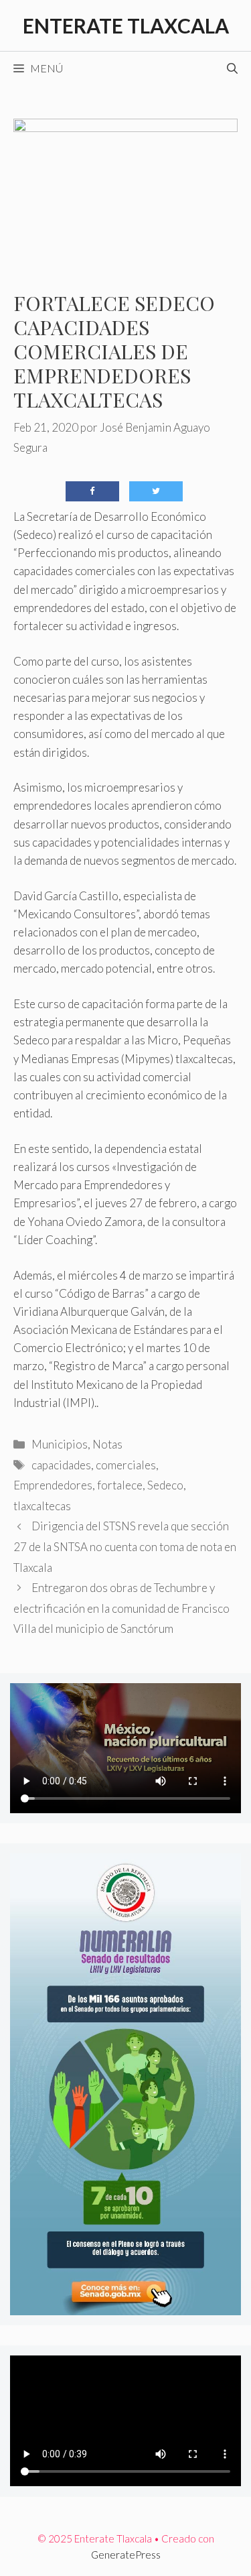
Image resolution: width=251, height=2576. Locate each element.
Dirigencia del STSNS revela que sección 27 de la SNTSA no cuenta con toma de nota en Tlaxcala (125, 1546)
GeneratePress (126, 2555)
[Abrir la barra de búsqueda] (232, 68)
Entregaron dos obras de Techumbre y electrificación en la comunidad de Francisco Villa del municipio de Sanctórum (121, 1608)
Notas (107, 1444)
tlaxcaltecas (42, 1506)
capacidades (61, 1465)
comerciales (126, 1465)
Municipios (60, 1444)
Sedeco (165, 1485)
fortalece (120, 1485)
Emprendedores (53, 1485)
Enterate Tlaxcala (126, 25)
